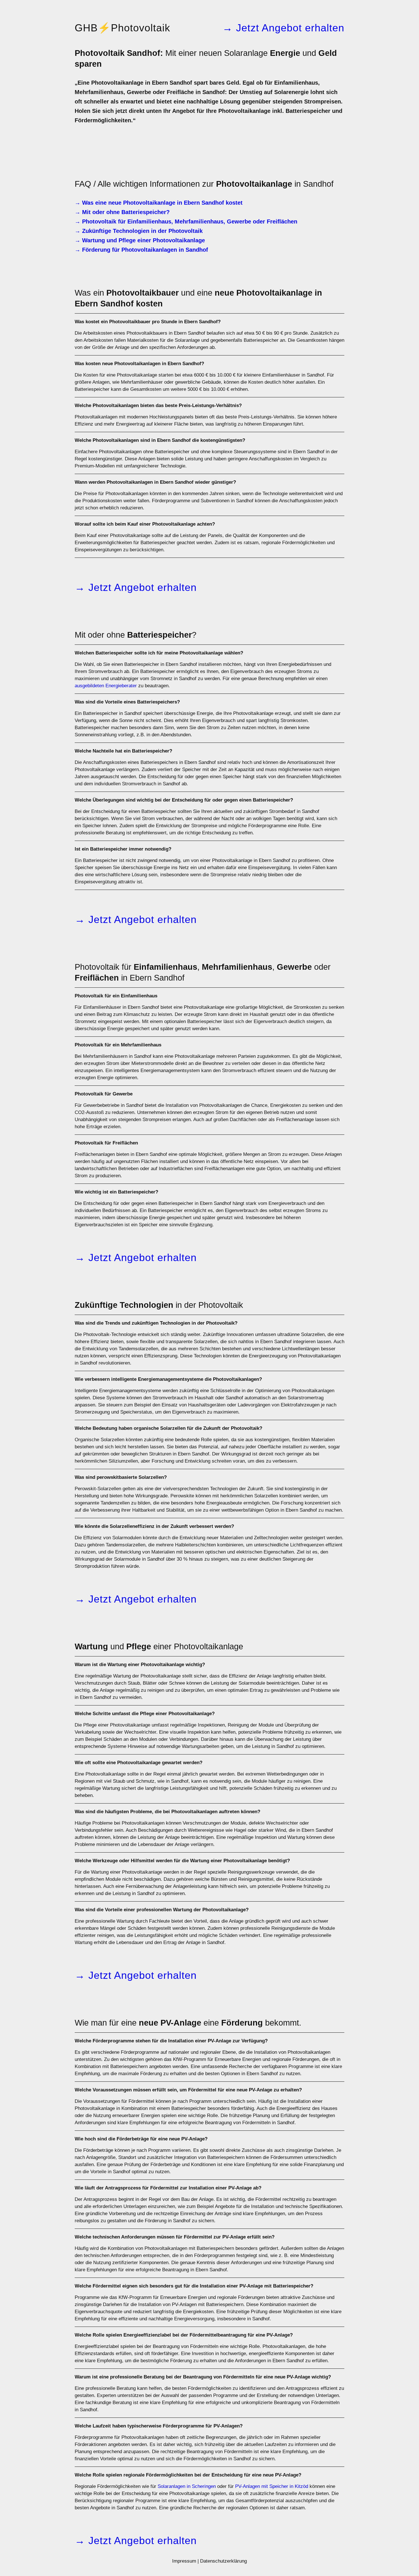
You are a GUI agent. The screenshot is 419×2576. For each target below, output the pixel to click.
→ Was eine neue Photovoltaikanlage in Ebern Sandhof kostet (159, 203)
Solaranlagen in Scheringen (187, 2486)
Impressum (184, 2561)
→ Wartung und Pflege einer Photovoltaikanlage (140, 240)
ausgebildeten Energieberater (106, 686)
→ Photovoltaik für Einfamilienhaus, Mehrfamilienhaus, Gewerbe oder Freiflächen (186, 221)
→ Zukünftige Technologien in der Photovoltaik (139, 231)
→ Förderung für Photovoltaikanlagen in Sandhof (141, 250)
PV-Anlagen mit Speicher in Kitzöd (272, 2486)
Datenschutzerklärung (223, 2561)
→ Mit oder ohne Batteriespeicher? (122, 212)
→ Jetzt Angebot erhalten (283, 28)
